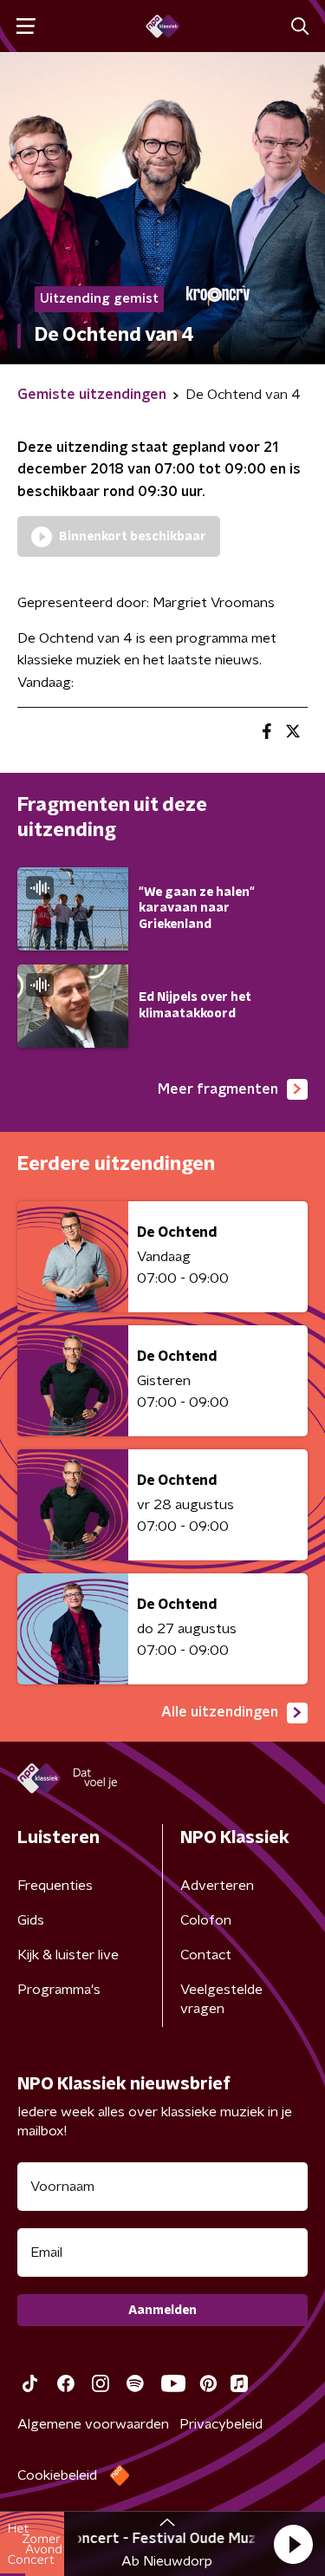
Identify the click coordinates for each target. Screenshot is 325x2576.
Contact (206, 1955)
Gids (31, 1920)
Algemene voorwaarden (93, 2424)
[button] (293, 2544)
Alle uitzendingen (220, 1712)
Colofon (206, 1920)
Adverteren (217, 1886)
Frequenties (55, 1886)
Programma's (59, 1990)
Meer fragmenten (218, 1089)
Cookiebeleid (57, 2475)
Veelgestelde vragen (221, 1999)
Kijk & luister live (68, 1955)
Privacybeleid (221, 2424)
